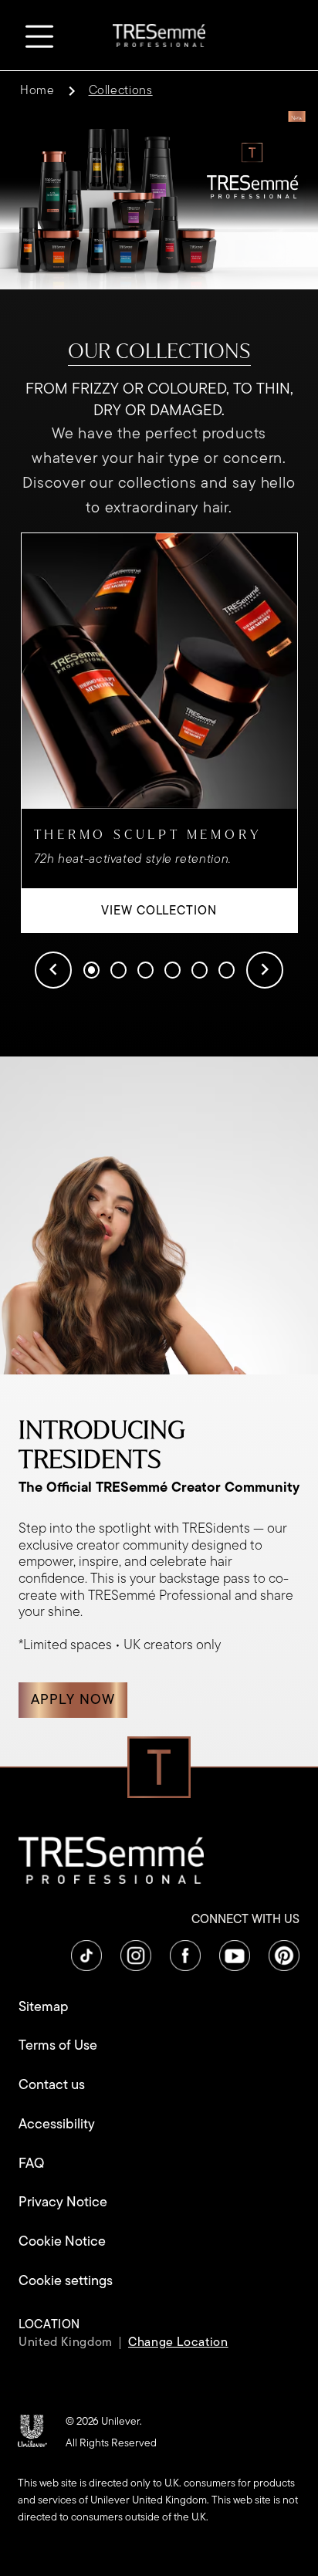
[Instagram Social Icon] (136, 1956)
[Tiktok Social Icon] (86, 1956)
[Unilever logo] (32, 2430)
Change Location (178, 2342)
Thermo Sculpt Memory (148, 835)
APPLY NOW (73, 1699)
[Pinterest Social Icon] (284, 1956)
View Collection (199, 910)
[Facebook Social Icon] (185, 1956)
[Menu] (36, 34)
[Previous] (53, 970)
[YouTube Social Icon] (235, 1956)
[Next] (265, 970)
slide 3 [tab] (145, 970)
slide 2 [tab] (118, 970)
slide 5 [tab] (200, 970)
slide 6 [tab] (227, 970)
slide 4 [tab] (173, 970)
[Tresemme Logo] (111, 1859)
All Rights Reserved (111, 2443)
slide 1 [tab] (91, 970)
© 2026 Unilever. (104, 2421)
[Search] (281, 35)
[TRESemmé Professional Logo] (159, 34)
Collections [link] (121, 90)
